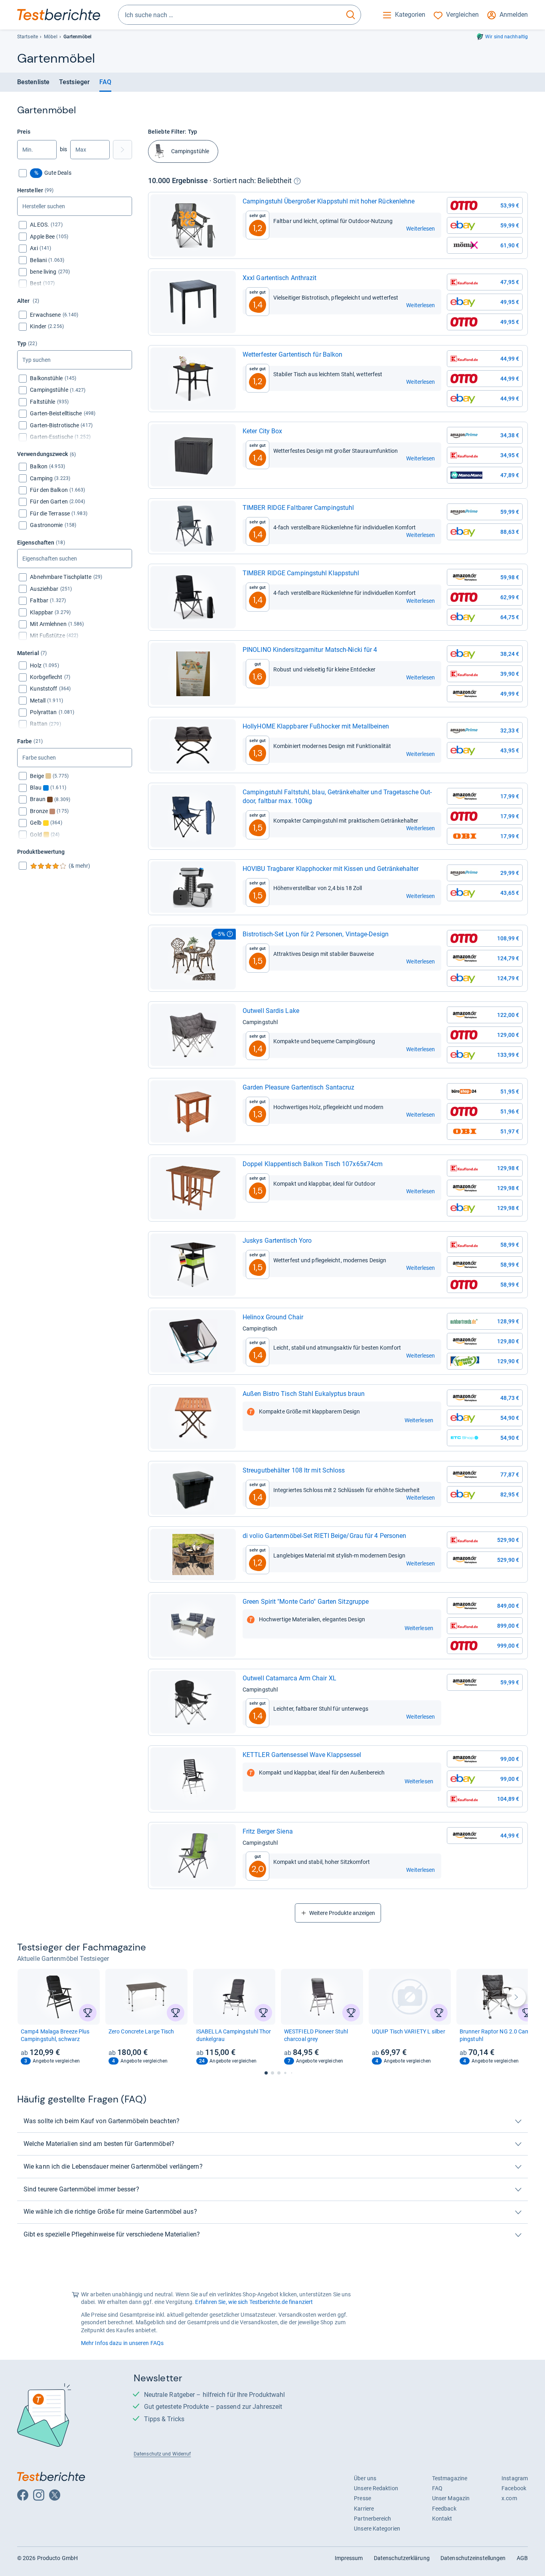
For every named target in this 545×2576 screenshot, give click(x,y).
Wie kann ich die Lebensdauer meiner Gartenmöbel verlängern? (113, 2166)
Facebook (514, 2488)
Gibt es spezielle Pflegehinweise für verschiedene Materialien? (112, 2234)
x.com (509, 2498)
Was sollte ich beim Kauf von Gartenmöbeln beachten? (102, 2121)
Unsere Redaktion (376, 2488)
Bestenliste (33, 82)
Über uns (365, 2478)
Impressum (349, 2558)
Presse (362, 2498)
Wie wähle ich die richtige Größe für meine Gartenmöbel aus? (110, 2212)
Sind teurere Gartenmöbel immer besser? (81, 2189)
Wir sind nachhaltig (506, 37)
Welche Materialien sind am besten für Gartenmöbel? (99, 2144)
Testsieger (74, 82)
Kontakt (442, 2519)
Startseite (28, 37)
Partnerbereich (372, 2519)
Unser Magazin (451, 2498)
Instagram (515, 2478)
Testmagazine (450, 2478)
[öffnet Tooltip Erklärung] (297, 181)
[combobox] (230, 15)
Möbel (50, 37)
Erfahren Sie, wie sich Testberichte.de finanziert (254, 2302)
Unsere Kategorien (377, 2529)
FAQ (105, 82)
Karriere (364, 2509)
